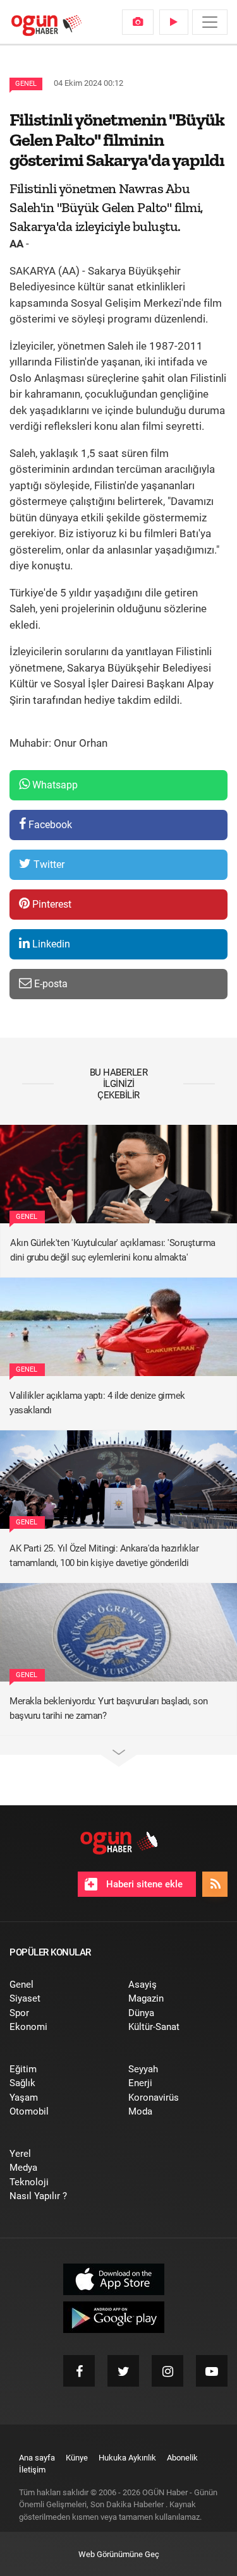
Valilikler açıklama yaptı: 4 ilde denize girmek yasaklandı (97, 1403)
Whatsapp (54, 785)
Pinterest (51, 904)
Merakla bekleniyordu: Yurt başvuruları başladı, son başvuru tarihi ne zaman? (109, 1708)
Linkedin (50, 944)
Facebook (49, 825)
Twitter (48, 864)
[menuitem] (138, 22)
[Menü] (210, 22)
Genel (26, 84)
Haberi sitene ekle (143, 1884)
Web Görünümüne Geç (119, 2554)
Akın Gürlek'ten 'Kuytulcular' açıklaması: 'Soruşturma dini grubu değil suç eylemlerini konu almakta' (113, 1250)
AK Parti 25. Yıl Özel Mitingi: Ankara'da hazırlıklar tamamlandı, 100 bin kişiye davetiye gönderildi (104, 1556)
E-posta (50, 984)
